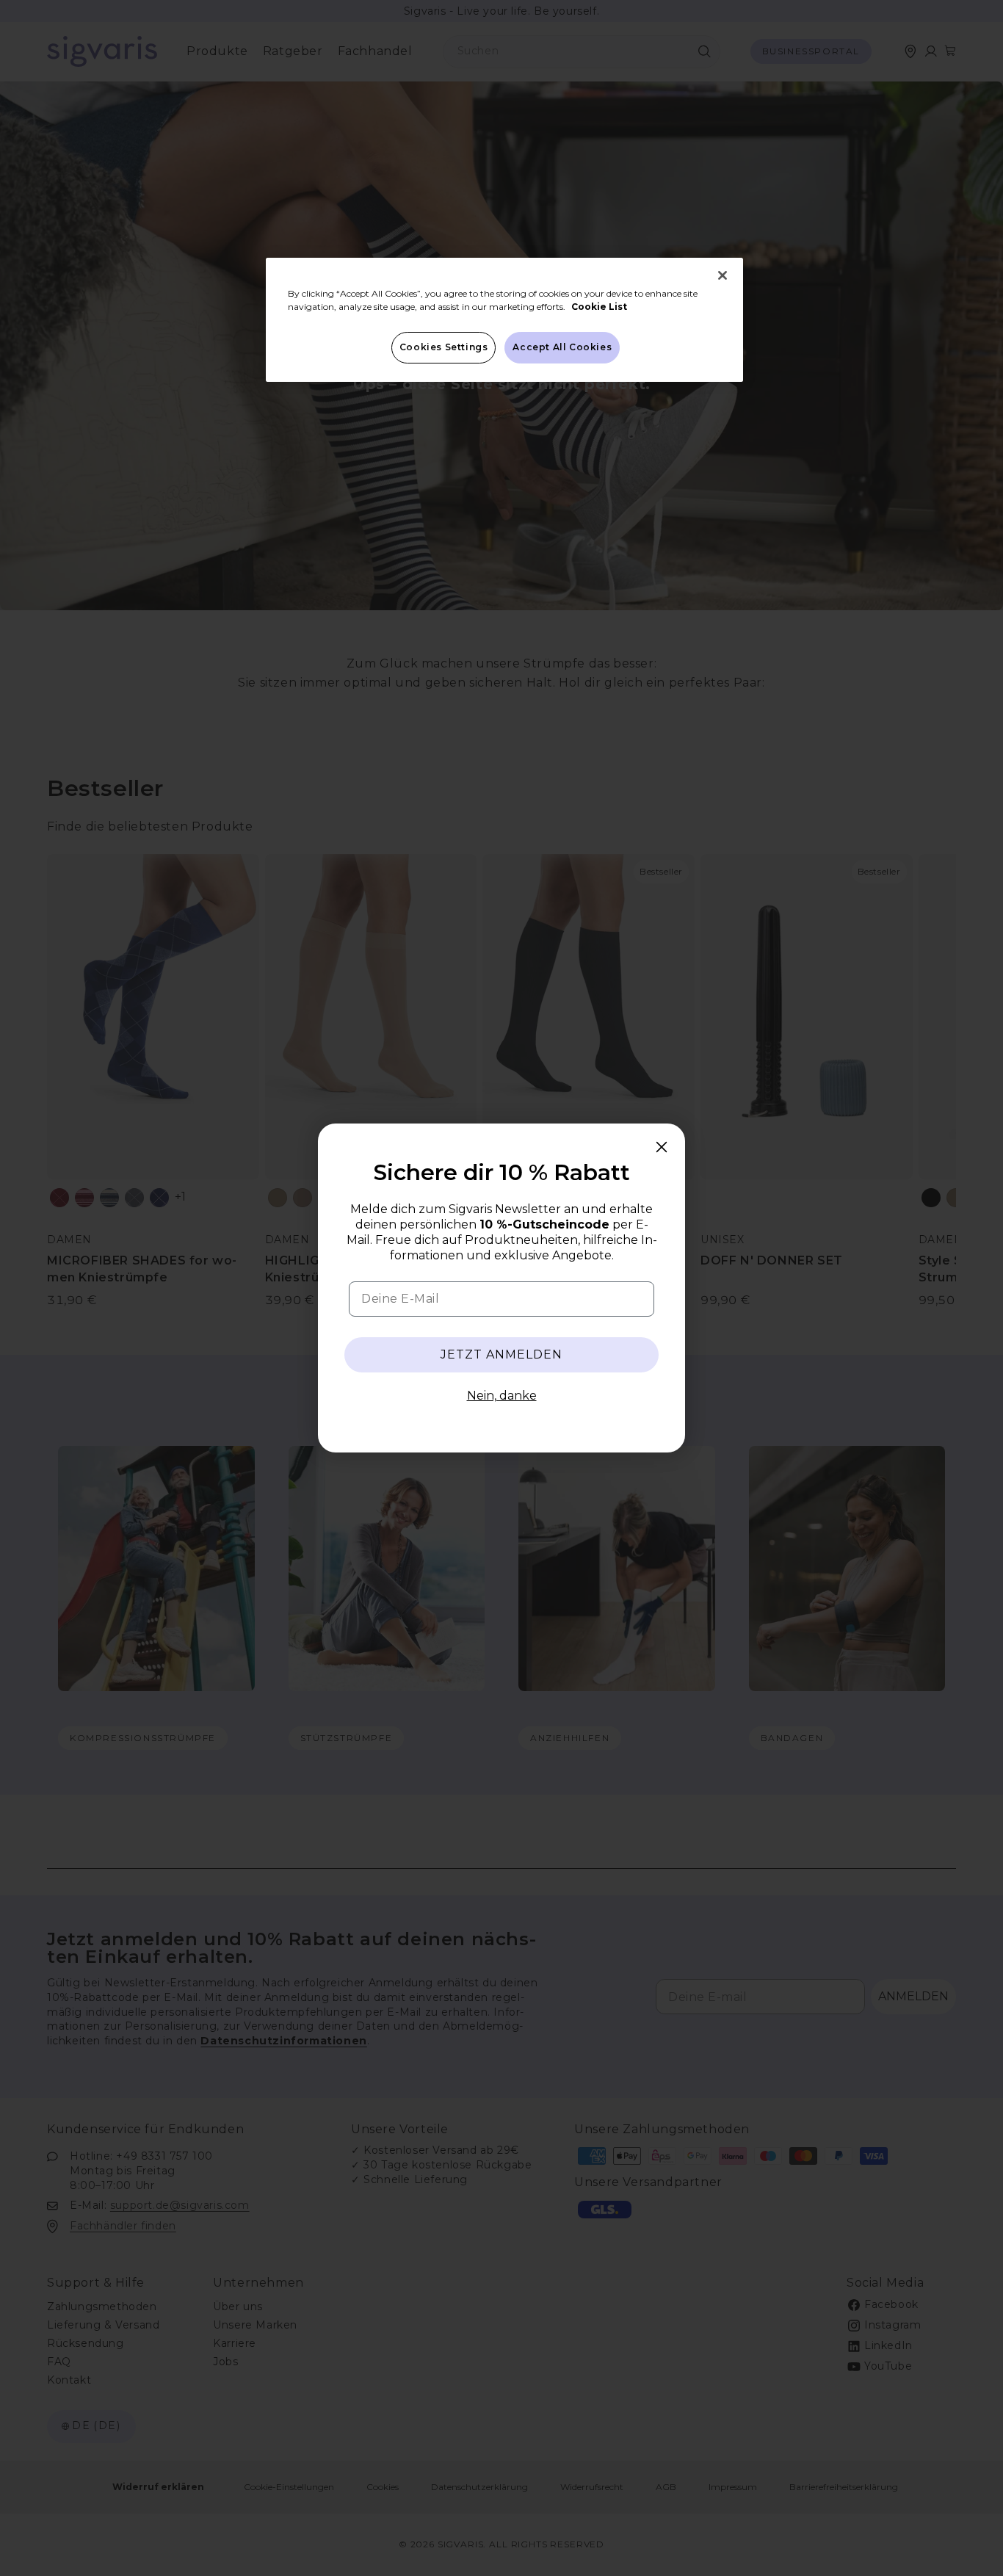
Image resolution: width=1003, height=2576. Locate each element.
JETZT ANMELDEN (501, 1354)
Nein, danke (502, 1396)
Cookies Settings (444, 347)
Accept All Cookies (562, 347)
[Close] (723, 275)
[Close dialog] (662, 1147)
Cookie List (599, 307)
